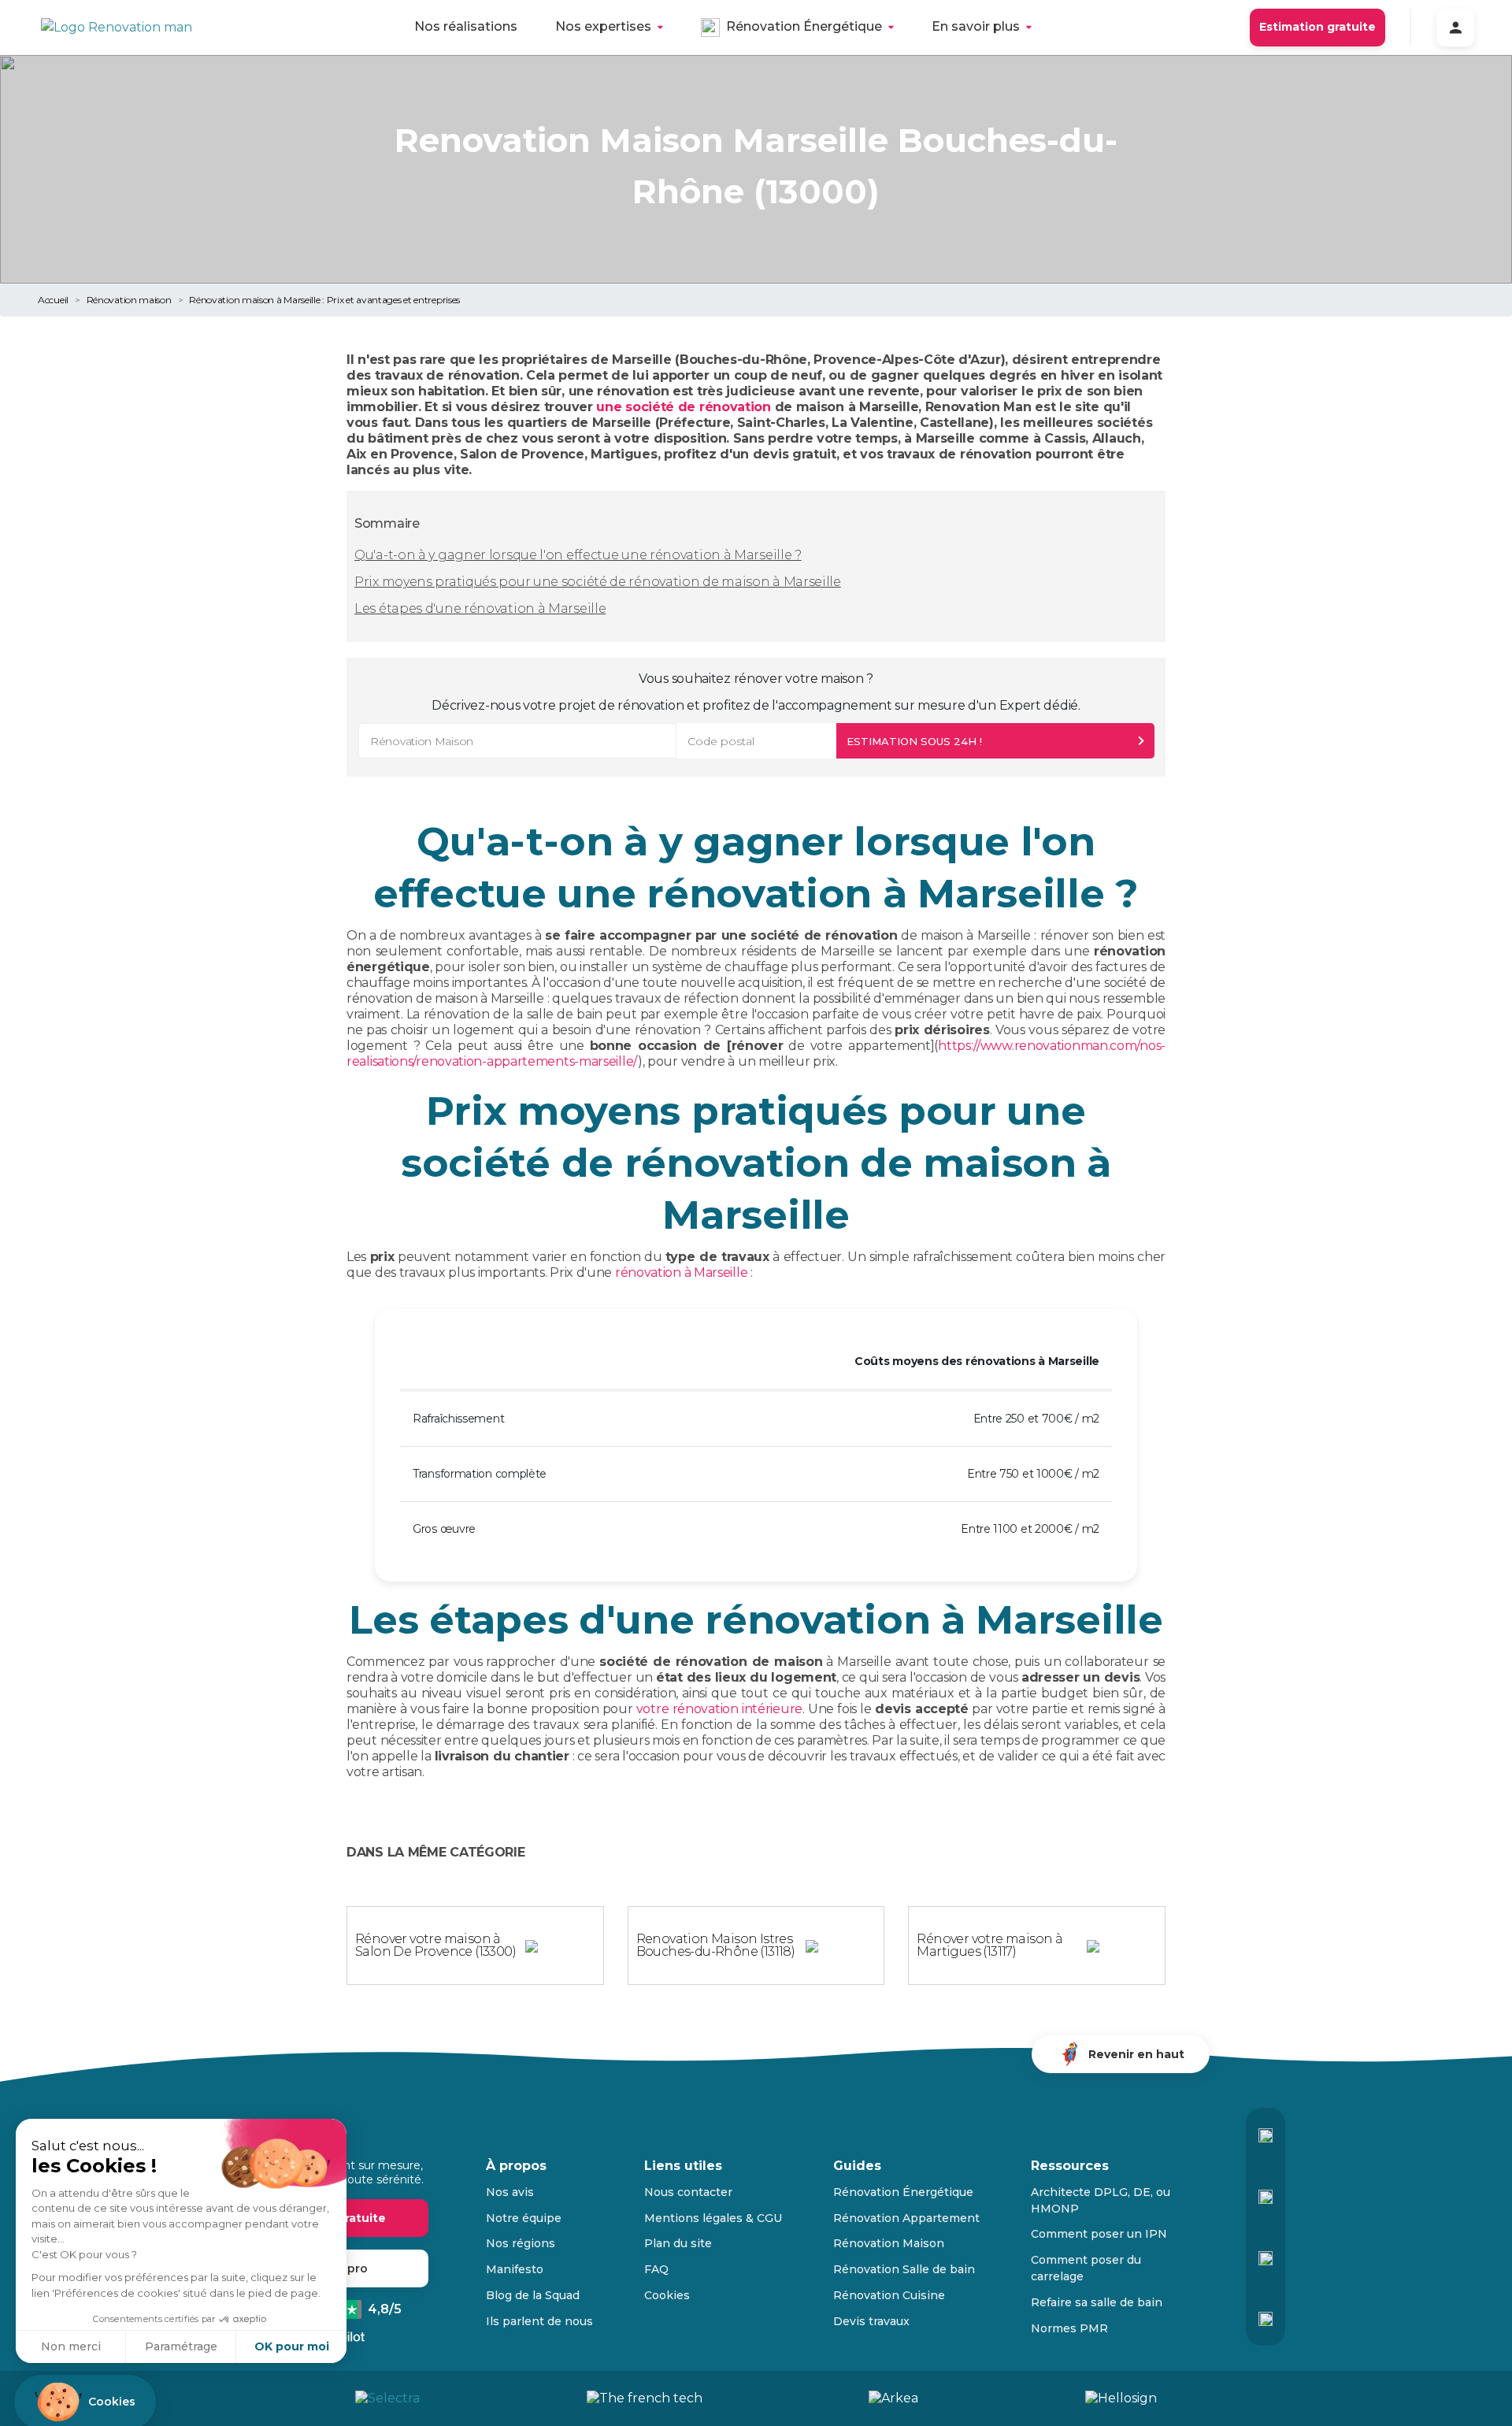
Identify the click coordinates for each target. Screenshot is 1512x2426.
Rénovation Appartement (906, 2218)
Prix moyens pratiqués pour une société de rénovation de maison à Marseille (598, 582)
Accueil (53, 300)
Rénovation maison (129, 300)
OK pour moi (292, 2346)
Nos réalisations (466, 26)
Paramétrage (181, 2346)
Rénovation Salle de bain (904, 2269)
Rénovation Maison (889, 2243)
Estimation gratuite (1317, 27)
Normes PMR (1069, 2328)
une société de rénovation (684, 407)
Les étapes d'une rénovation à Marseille (480, 608)
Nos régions (521, 2243)
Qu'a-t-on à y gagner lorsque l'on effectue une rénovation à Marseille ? (578, 555)
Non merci (71, 2346)
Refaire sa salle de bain (1097, 2302)
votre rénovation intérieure (719, 1709)
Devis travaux (871, 2321)
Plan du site (678, 2243)
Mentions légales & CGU (713, 2218)
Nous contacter (688, 2192)
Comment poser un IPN (1099, 2234)
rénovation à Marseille (681, 1272)
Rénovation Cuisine (889, 2295)
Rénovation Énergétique (804, 26)
